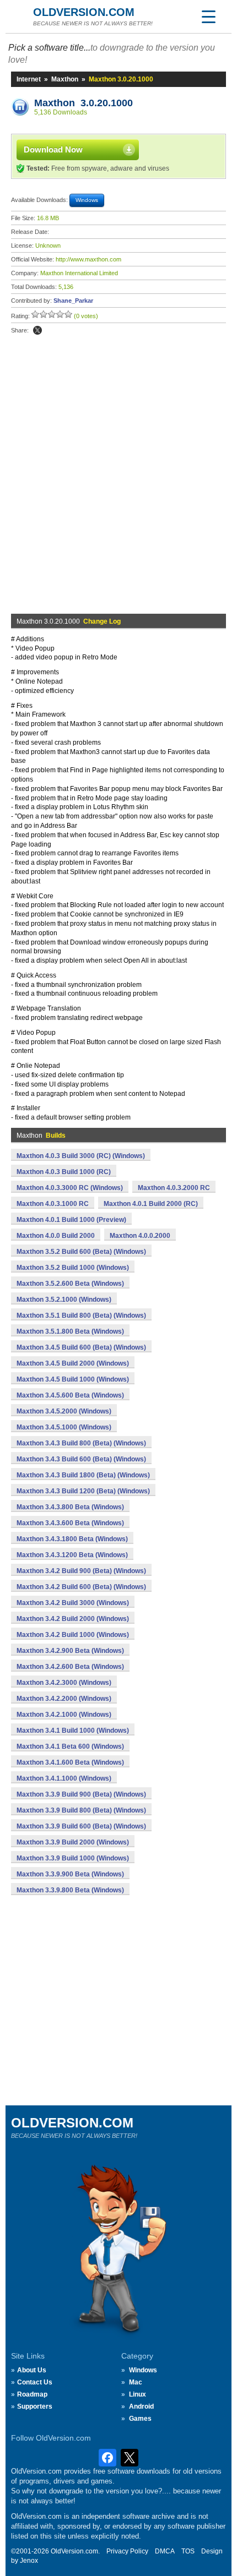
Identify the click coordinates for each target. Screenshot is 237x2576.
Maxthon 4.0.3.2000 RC (174, 1188)
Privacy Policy (127, 2551)
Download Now (53, 149)
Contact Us (35, 2382)
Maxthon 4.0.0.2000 (140, 1236)
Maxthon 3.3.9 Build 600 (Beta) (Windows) (81, 1826)
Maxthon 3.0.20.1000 (84, 103)
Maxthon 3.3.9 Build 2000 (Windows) (73, 1842)
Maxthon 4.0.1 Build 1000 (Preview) (71, 1220)
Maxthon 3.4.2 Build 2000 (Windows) (73, 1619)
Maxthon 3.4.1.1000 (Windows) (64, 1778)
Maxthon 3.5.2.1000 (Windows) (64, 1300)
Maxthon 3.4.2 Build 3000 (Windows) (73, 1603)
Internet (29, 79)
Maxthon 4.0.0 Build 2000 (56, 1236)
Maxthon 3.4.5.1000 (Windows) (64, 1427)
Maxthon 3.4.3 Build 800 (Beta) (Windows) (81, 1443)
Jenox (29, 2561)
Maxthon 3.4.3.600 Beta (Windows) (70, 1523)
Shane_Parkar (73, 301)
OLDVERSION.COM (84, 12)
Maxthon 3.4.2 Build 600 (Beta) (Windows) (81, 1587)
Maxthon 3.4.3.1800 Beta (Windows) (72, 1539)
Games (140, 2419)
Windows (143, 2370)
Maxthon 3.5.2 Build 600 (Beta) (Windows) (81, 1252)
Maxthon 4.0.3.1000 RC (53, 1204)
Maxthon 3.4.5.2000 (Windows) (64, 1411)
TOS (188, 2551)
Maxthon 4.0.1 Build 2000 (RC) (151, 1204)
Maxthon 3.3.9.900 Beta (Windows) (70, 1874)
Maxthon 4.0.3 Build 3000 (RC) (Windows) (81, 1156)
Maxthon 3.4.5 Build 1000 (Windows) (73, 1379)
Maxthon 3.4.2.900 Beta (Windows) (70, 1651)
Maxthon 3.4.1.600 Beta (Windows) (70, 1762)
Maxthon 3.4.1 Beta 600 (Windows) (70, 1747)
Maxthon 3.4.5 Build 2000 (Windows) (73, 1363)
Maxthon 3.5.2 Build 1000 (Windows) (73, 1268)
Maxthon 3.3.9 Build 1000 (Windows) (73, 1858)
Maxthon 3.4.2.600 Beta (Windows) (70, 1667)
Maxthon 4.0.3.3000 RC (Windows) (70, 1188)
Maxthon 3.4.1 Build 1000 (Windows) (73, 1731)
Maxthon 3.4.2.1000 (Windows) (64, 1715)
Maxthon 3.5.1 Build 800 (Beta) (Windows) (81, 1316)
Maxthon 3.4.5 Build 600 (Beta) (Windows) (81, 1347)
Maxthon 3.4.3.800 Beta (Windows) (70, 1507)
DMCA (165, 2551)
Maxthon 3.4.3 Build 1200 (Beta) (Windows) (83, 1491)
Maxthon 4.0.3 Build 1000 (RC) (64, 1172)
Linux (138, 2394)
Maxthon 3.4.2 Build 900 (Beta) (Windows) (81, 1571)
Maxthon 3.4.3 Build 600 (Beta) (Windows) (81, 1459)
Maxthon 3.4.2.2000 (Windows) (64, 1699)
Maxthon (65, 79)
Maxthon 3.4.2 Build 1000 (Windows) (73, 1635)
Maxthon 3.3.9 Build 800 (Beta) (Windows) (81, 1810)
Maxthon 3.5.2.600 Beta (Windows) (70, 1284)
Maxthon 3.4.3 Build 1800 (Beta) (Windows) (83, 1475)
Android (141, 2406)
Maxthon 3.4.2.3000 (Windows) (64, 1683)
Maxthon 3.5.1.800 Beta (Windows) (70, 1331)
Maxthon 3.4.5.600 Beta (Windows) (70, 1395)
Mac (136, 2382)
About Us (32, 2370)
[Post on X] (37, 330)
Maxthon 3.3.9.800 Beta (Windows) (70, 1890)
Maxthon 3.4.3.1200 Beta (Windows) (72, 1555)
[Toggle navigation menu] (208, 17)
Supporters (35, 2406)
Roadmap (32, 2394)
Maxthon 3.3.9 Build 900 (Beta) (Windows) (81, 1794)
